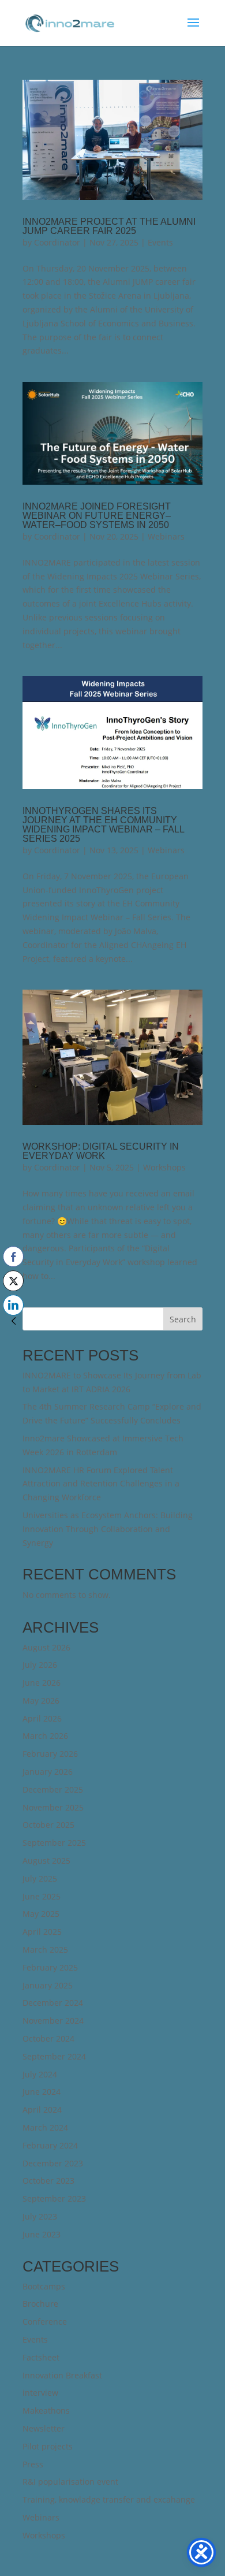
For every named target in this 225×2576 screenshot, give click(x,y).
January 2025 (48, 1985)
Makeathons (46, 2410)
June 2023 (42, 2234)
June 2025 (42, 1896)
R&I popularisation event (70, 2482)
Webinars (166, 536)
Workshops (164, 1167)
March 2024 (45, 2127)
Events (160, 242)
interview (40, 2393)
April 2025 (42, 1932)
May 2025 (41, 1914)
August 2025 (46, 1861)
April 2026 (42, 1718)
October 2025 (48, 1825)
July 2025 (40, 1878)
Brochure (40, 2304)
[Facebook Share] (13, 1257)
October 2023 (48, 2181)
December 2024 (53, 2003)
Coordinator (57, 242)
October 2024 (48, 2038)
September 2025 (54, 1843)
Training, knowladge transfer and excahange (109, 2499)
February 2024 (50, 2145)
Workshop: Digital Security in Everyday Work (101, 1151)
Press (33, 2464)
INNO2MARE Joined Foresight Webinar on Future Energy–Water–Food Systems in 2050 (97, 516)
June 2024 (42, 2092)
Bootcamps (44, 2286)
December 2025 (53, 1789)
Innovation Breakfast (62, 2375)
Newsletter (44, 2428)
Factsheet (41, 2357)
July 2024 (40, 2074)
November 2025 (53, 1807)
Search (183, 1319)
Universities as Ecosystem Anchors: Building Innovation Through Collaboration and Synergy (108, 1529)
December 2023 (53, 2163)
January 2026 (48, 1772)
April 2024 (42, 2110)
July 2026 (40, 1665)
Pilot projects (48, 2446)
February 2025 (50, 1967)
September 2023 (54, 2198)
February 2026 (50, 1754)
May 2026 (41, 1700)
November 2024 (53, 2021)
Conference (45, 2322)
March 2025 (45, 1949)
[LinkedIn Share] (13, 1305)
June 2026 (42, 1683)
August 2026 (46, 1647)
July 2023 (40, 2216)
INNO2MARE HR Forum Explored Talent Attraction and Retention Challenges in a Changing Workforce (101, 1484)
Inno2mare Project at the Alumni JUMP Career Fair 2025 (109, 226)
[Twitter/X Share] (13, 1281)
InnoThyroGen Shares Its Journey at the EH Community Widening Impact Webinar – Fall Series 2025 (103, 825)
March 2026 (45, 1736)
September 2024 (54, 2056)
